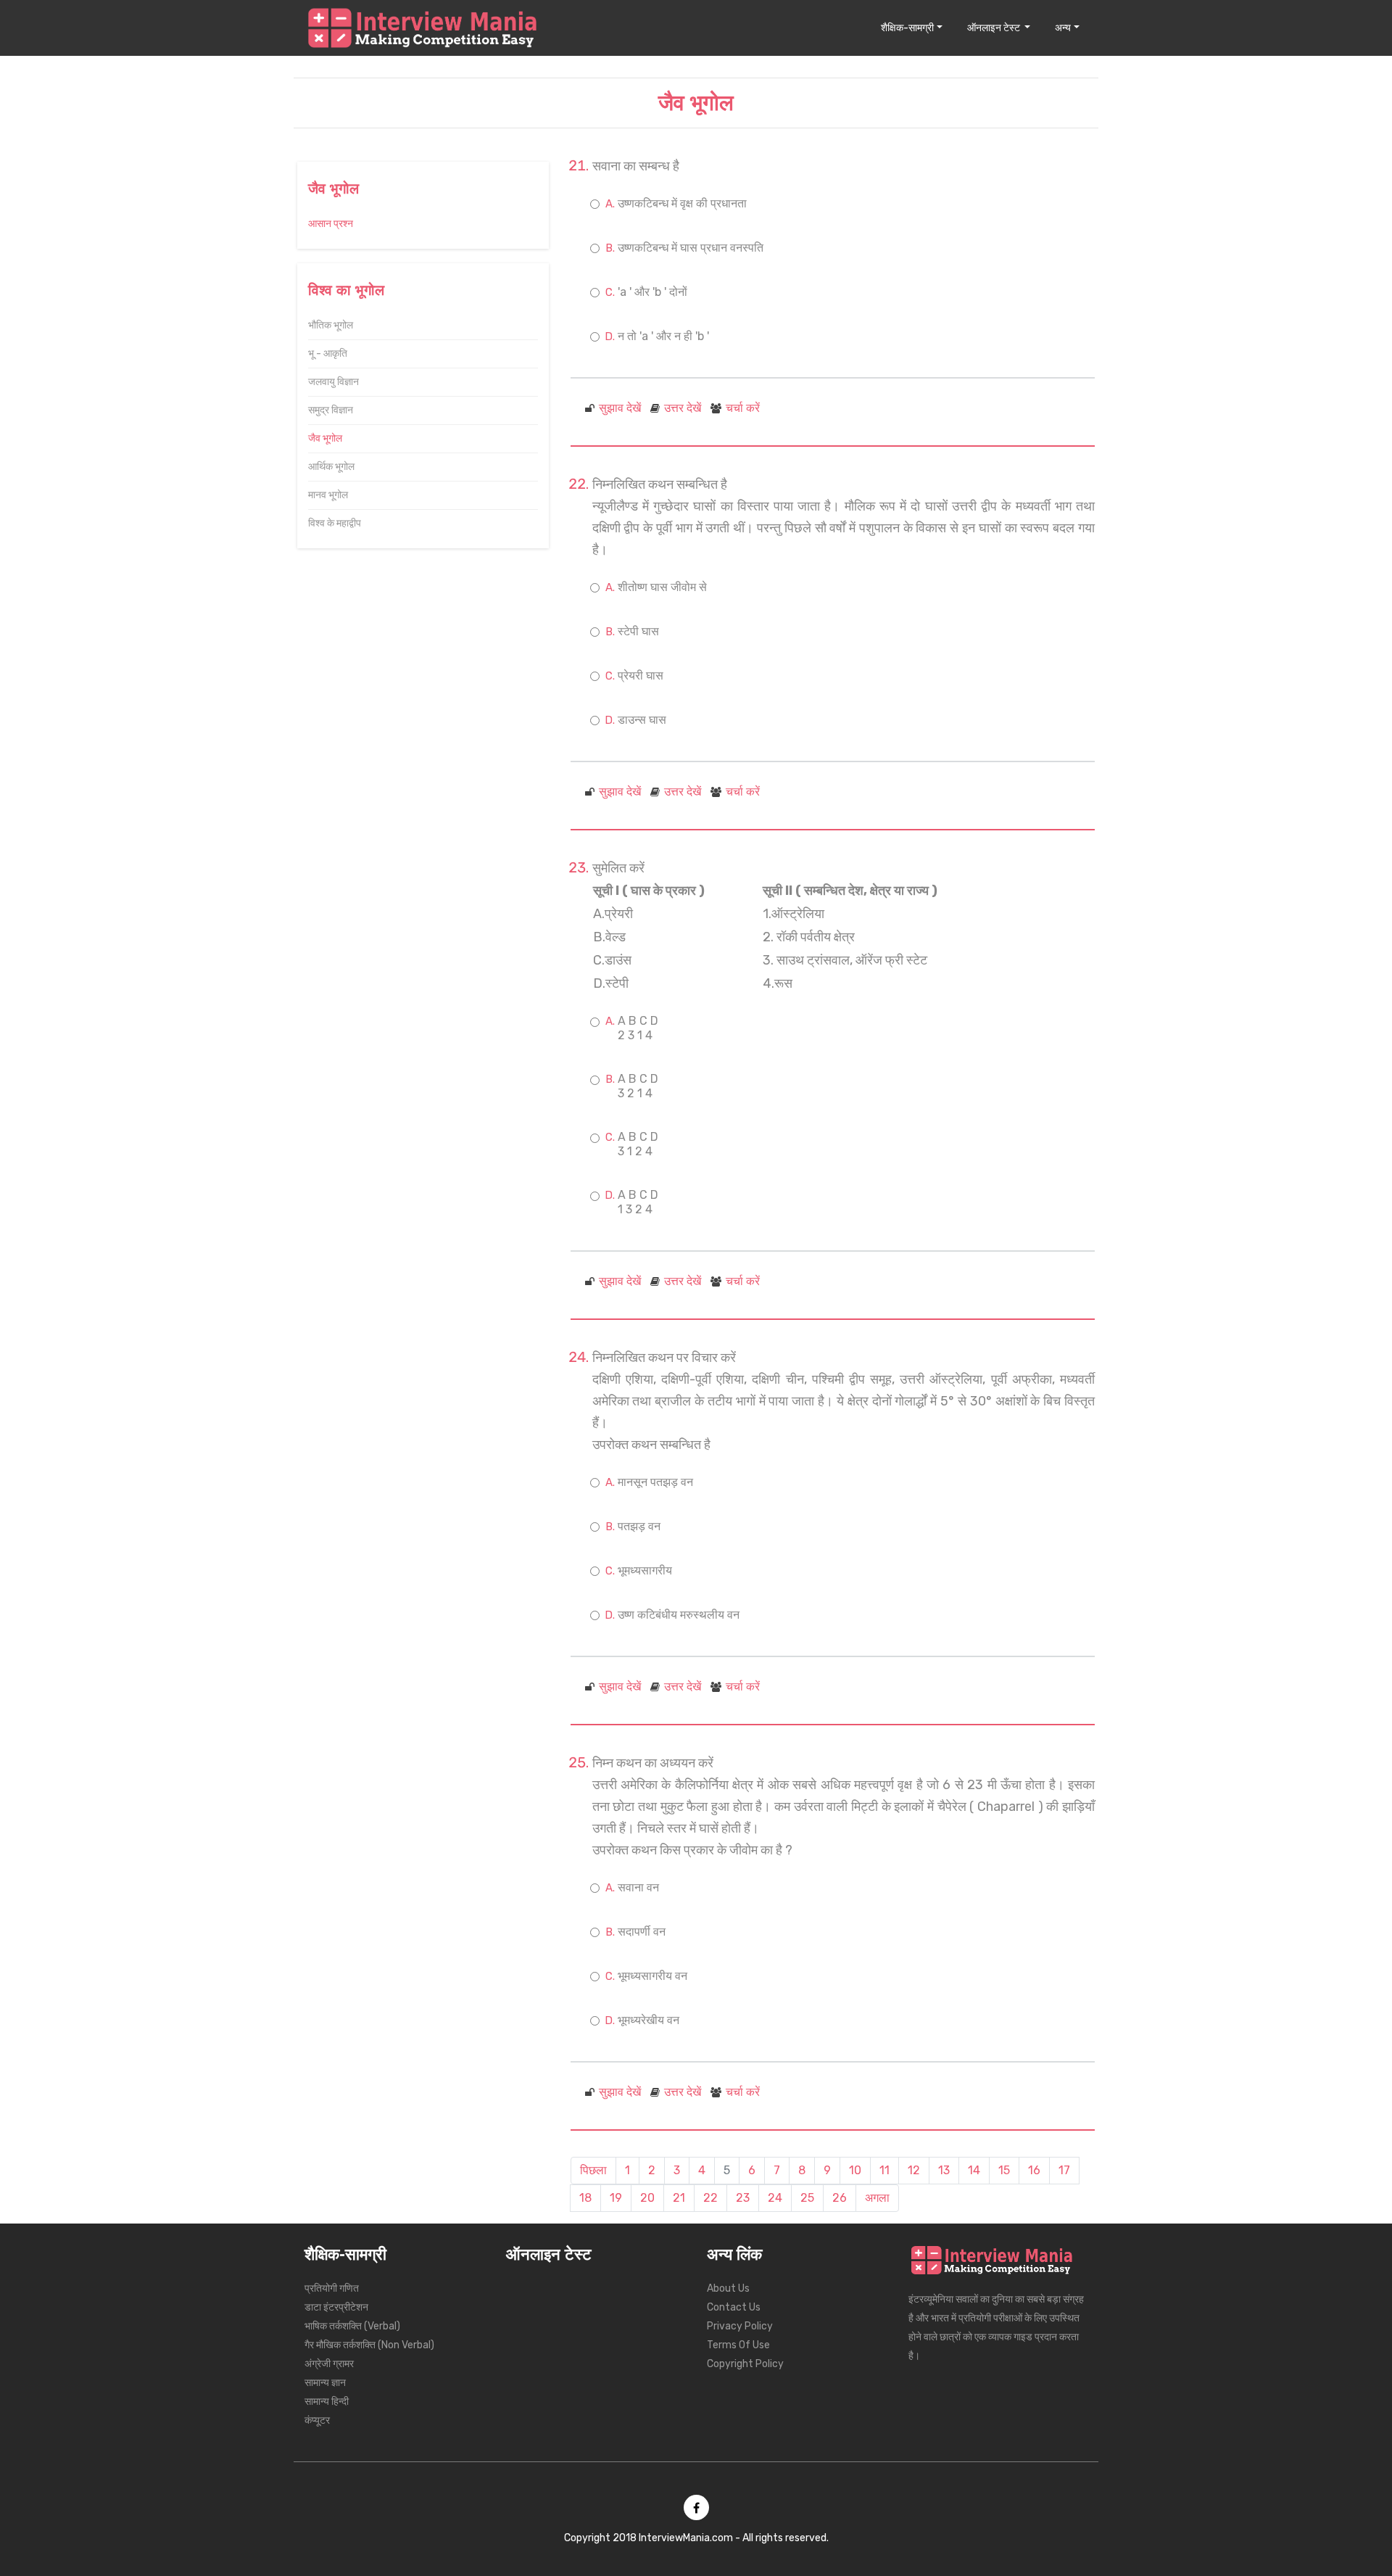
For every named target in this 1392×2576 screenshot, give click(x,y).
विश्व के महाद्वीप (335, 523)
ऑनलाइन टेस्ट (995, 28)
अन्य (1063, 28)
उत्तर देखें (683, 408)
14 (974, 2170)
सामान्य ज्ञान (325, 2383)
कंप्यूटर (317, 2420)
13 (944, 2170)
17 (1064, 2170)
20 (647, 2198)
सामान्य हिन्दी (327, 2402)
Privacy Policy (740, 2326)
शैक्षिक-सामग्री (907, 28)
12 (914, 2170)
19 (616, 2198)
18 (585, 2198)
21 (679, 2198)
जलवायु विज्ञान (333, 382)
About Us (728, 2288)
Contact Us (734, 2307)
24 (775, 2198)
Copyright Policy (745, 2364)
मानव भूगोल (328, 495)
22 (710, 2198)
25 (807, 2198)
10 (855, 2170)
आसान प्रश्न (331, 224)
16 (1034, 2170)
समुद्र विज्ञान (331, 410)
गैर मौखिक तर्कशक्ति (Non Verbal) (369, 2345)
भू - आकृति (328, 354)
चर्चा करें (743, 408)
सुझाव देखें (620, 408)
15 (1004, 2170)
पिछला (593, 2170)
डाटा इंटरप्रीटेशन (336, 2307)
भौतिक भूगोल (331, 325)
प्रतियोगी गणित (332, 2288)
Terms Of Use (738, 2345)
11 (884, 2170)
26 (840, 2198)
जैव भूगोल (325, 438)
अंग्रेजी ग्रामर (329, 2364)
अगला (877, 2198)
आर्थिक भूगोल (331, 467)
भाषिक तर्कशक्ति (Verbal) (352, 2326)
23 (743, 2198)
